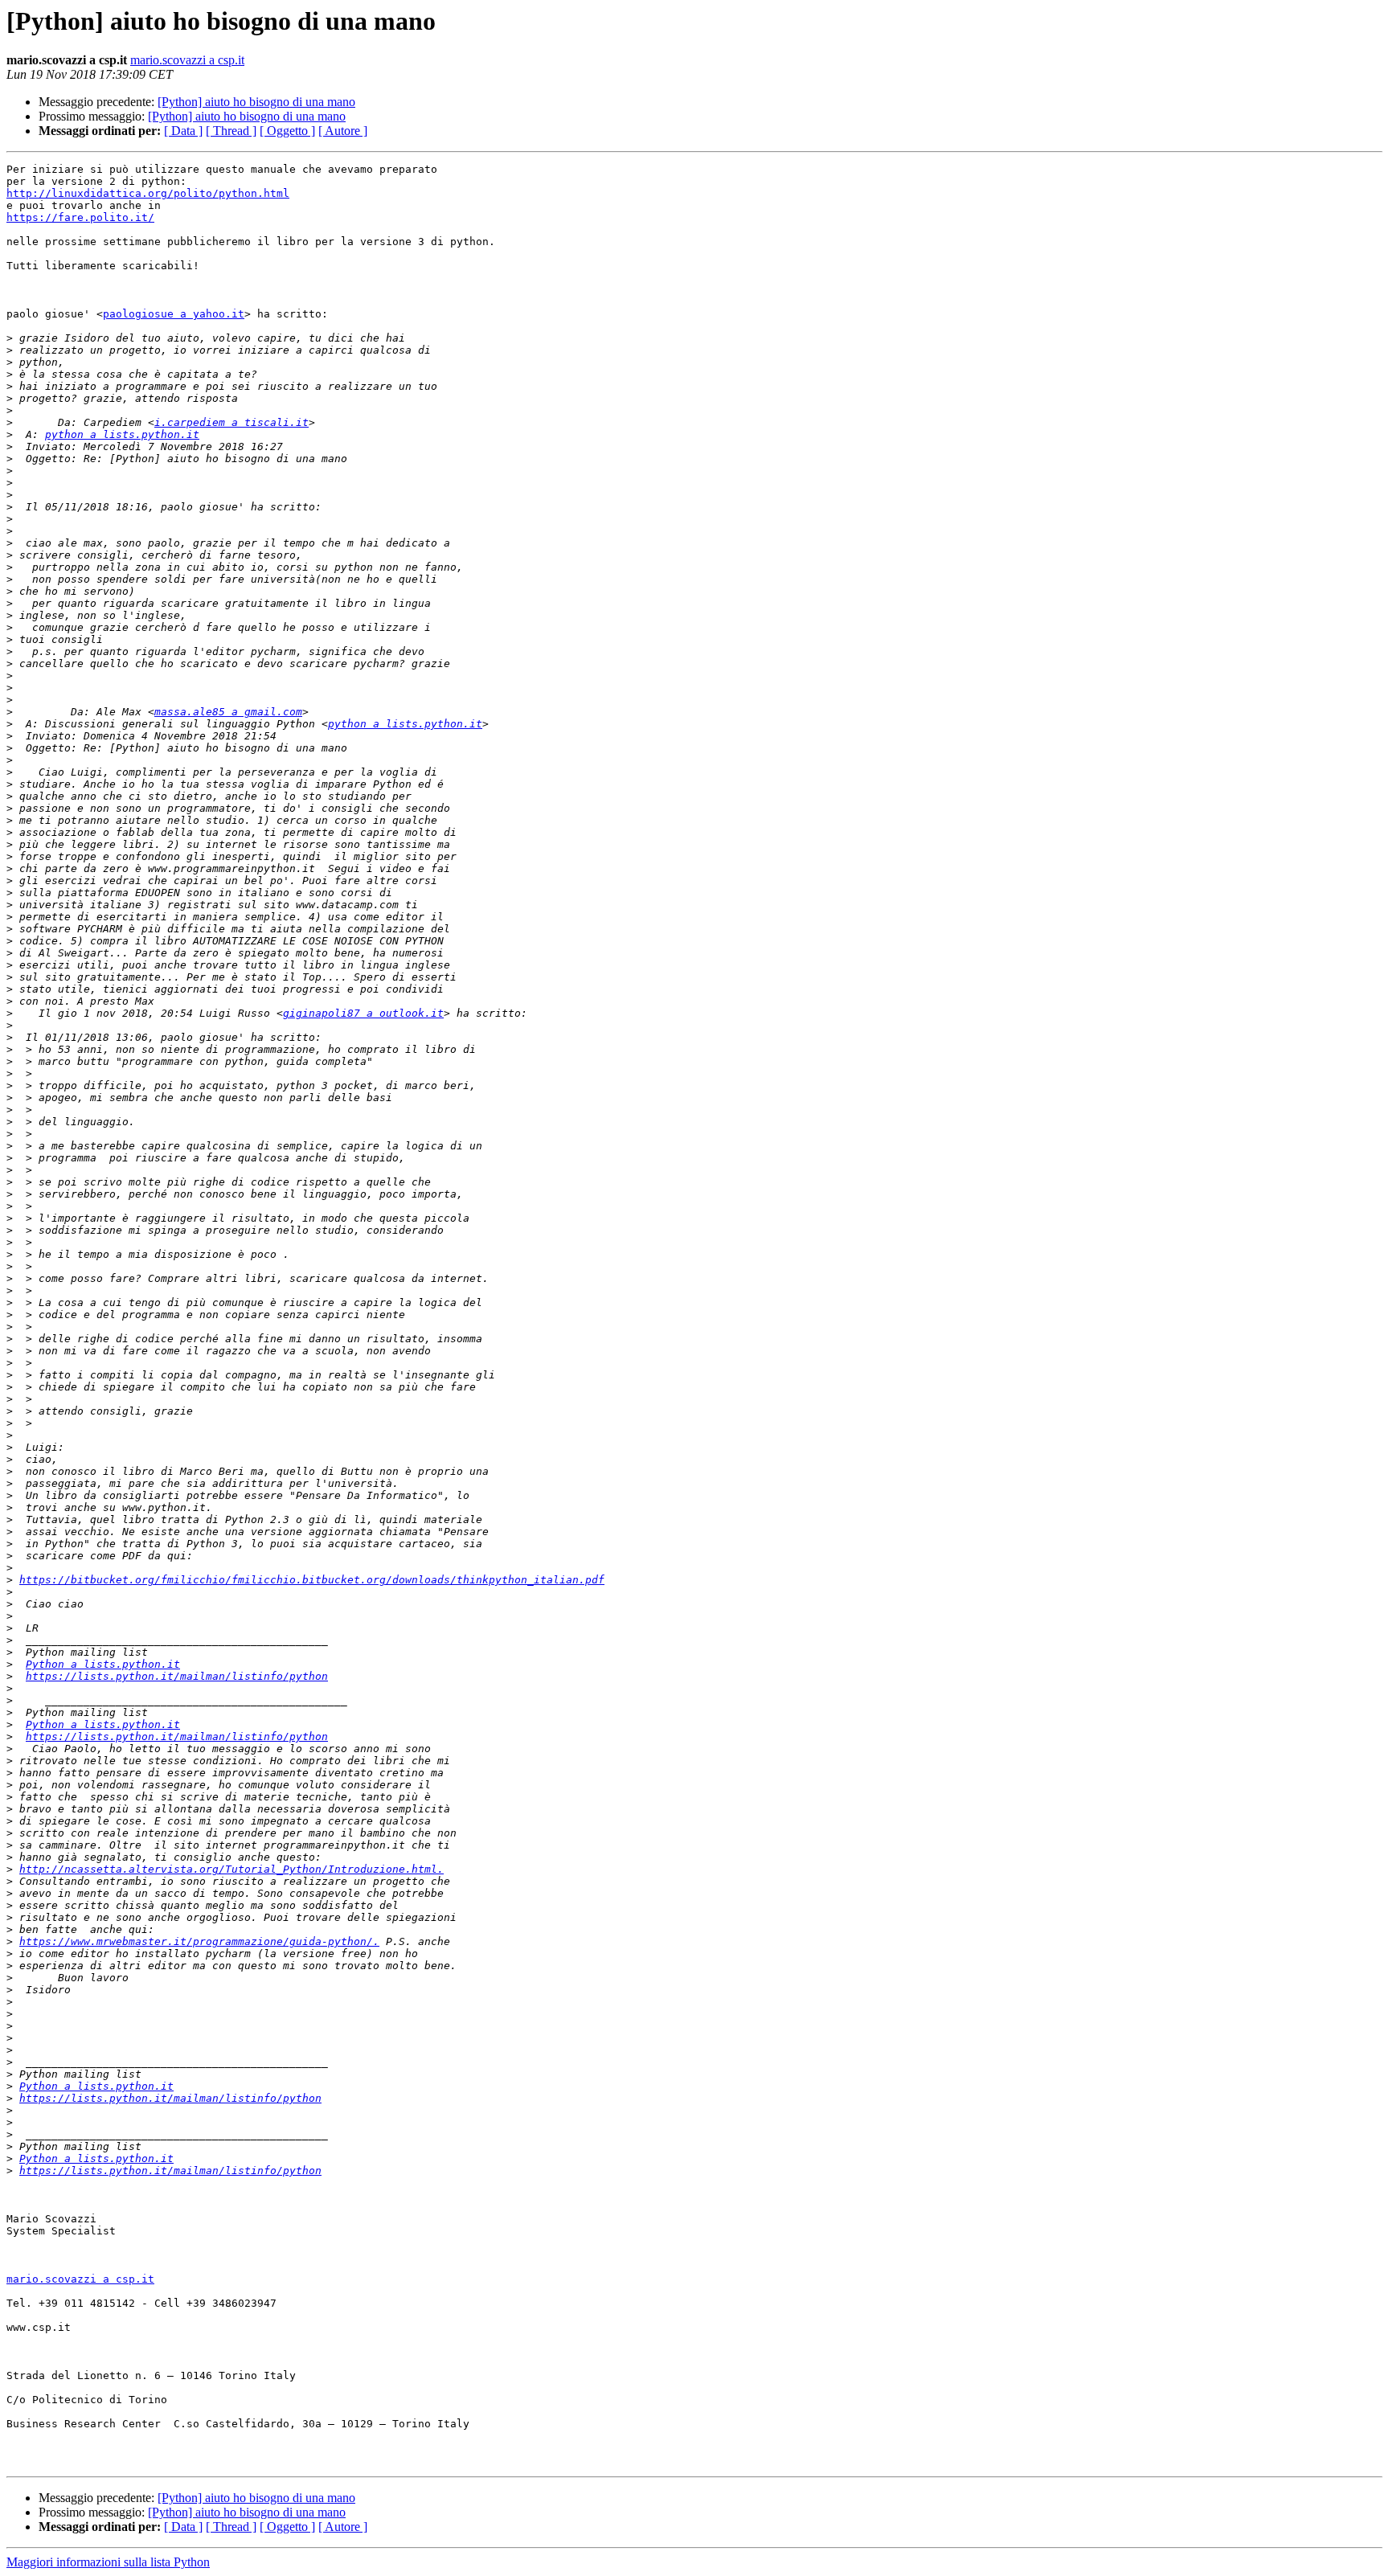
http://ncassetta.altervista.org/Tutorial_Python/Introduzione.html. (231, 1869)
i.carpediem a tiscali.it (231, 422)
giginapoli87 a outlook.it (363, 1013)
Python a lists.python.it (103, 1664)
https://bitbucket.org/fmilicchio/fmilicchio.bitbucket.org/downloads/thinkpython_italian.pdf (312, 1580)
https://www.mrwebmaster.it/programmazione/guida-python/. (199, 1941)
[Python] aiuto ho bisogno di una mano (256, 102)
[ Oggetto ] (287, 131)
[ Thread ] (231, 131)
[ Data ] (183, 131)
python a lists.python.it (122, 434)
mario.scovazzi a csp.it (187, 60)
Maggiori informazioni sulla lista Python (108, 2562)
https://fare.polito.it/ (80, 217)
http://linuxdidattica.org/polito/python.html (148, 193)
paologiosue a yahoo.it (174, 314)
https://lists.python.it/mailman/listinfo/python (177, 1676)
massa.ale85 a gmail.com (228, 712)
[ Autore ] (343, 131)
